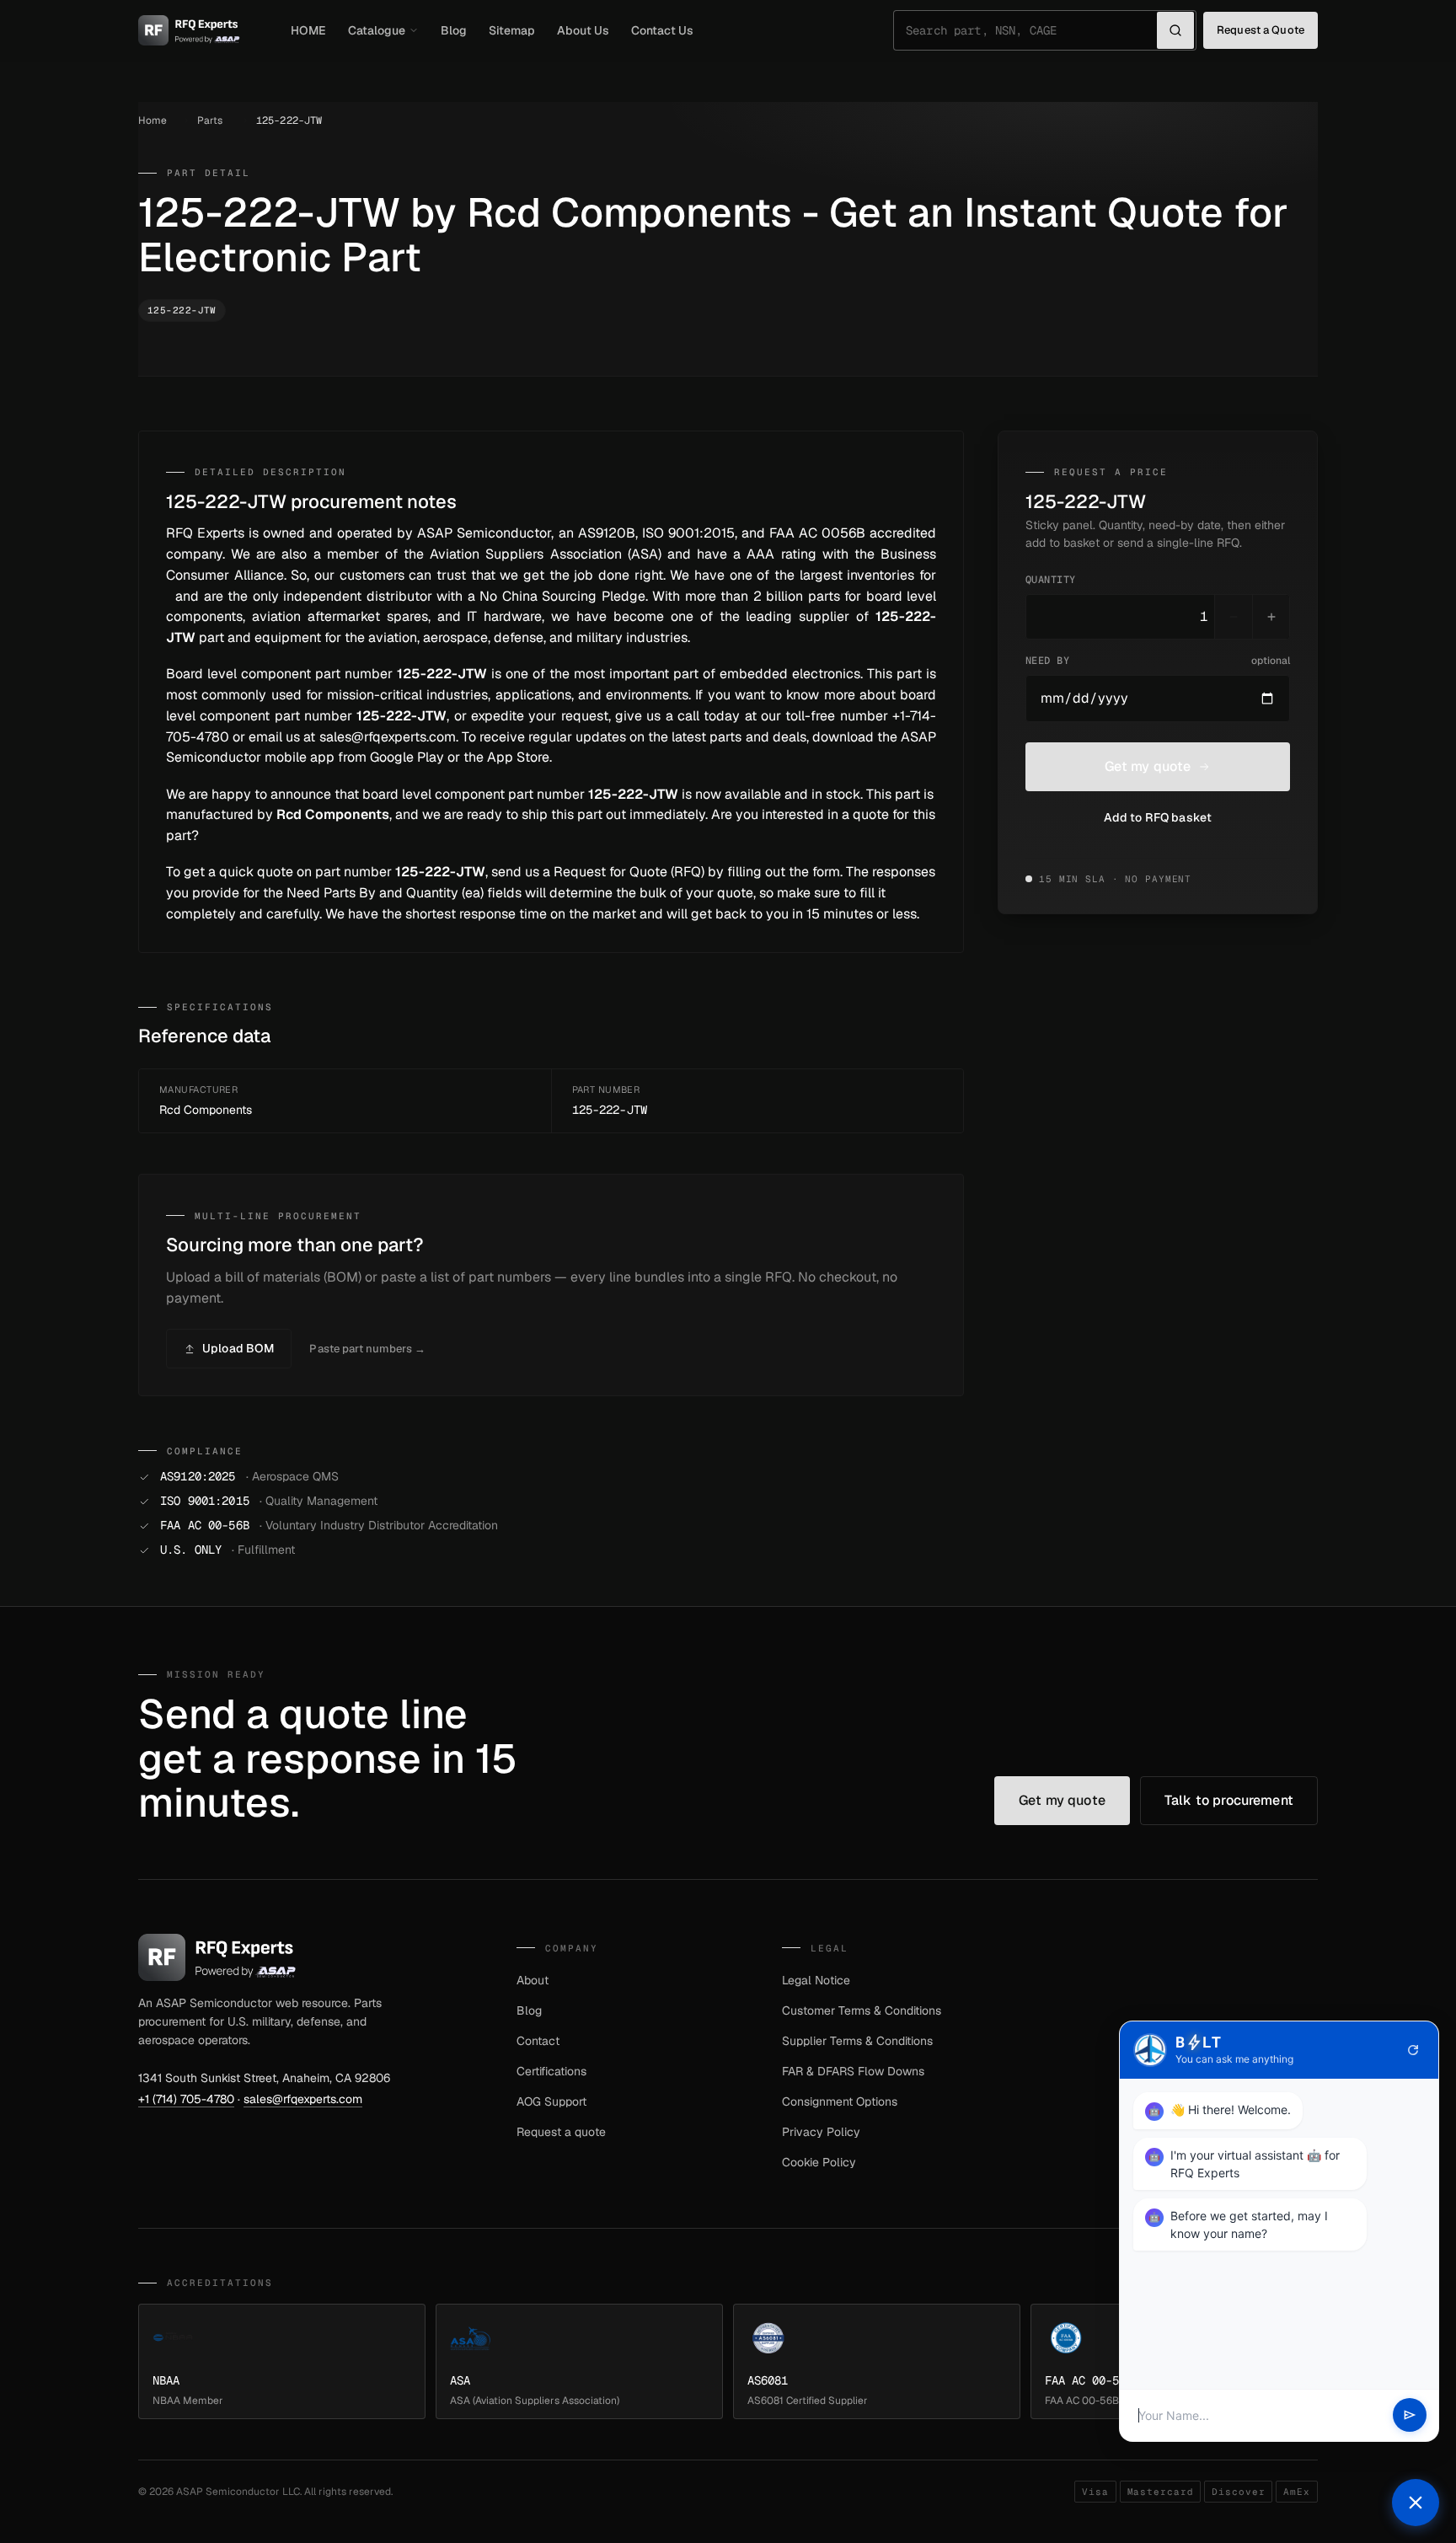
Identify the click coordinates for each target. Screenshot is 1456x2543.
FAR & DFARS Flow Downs (853, 2071)
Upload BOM (238, 1348)
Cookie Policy (819, 2162)
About (533, 1980)
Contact (538, 2041)
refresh (1413, 2050)
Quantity (1051, 580)
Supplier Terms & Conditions (857, 2041)
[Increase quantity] (1271, 617)
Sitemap (512, 30)
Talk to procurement (1229, 1800)
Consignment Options (840, 2101)
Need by (1158, 661)
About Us (583, 30)
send (1410, 2416)
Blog (454, 30)
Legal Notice (816, 1980)
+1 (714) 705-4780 (186, 2099)
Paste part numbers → (367, 1349)
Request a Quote (1261, 30)
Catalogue (377, 30)
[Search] (1175, 30)
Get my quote (1148, 766)
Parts (210, 120)
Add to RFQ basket (1158, 817)
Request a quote (561, 2132)
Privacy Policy (821, 2132)
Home (153, 120)
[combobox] (1031, 30)
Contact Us (662, 30)
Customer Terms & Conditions (862, 2010)
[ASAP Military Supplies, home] (189, 30)
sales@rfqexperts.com (303, 2099)
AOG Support (551, 2101)
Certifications (551, 2071)
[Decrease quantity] (1234, 617)
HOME (308, 30)
